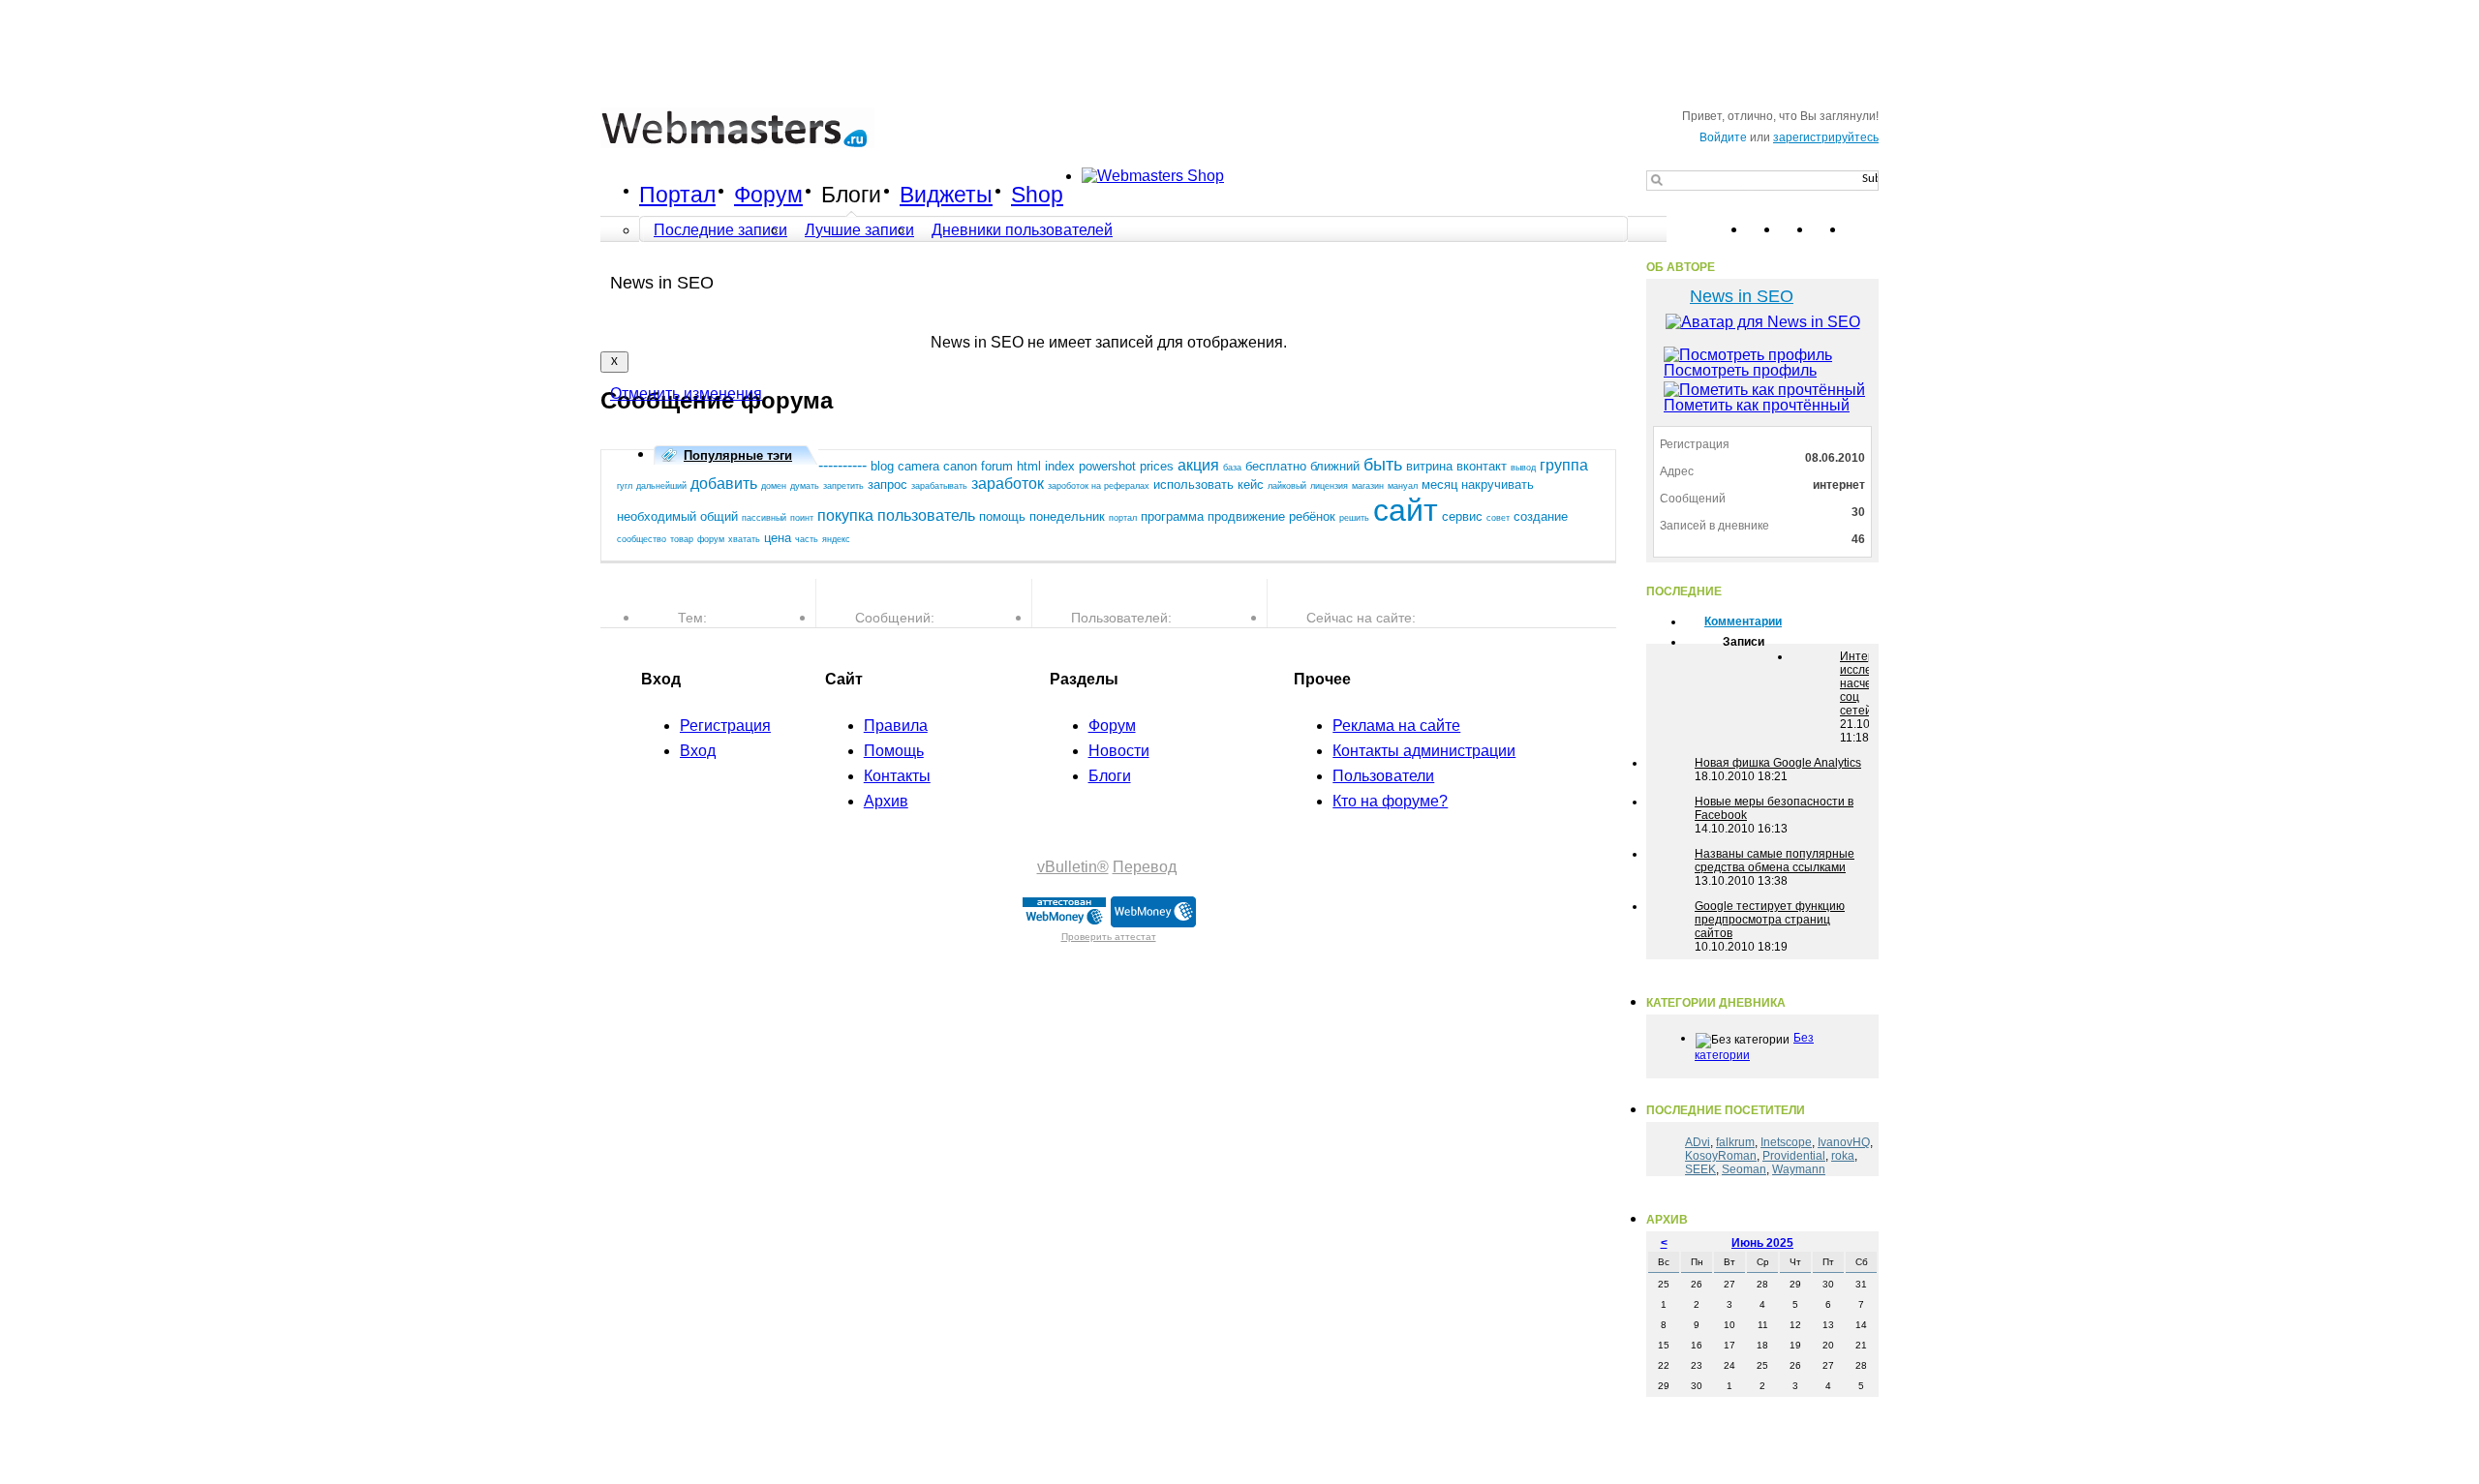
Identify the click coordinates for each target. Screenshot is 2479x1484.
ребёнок (1312, 516)
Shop (1037, 195)
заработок (1008, 484)
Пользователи (1383, 776)
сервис (1462, 516)
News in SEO (1742, 296)
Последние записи (720, 230)
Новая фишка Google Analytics (1778, 763)
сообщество (642, 539)
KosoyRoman (1721, 1156)
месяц (1439, 485)
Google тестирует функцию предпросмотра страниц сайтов (1770, 920)
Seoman (1744, 1169)
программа (1172, 516)
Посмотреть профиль (1740, 370)
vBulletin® (1073, 867)
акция (1198, 465)
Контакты (897, 776)
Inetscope (1786, 1142)
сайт (1406, 510)
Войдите (1723, 137)
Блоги (851, 195)
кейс (1251, 485)
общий (719, 516)
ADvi (1698, 1142)
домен (774, 486)
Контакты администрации (1424, 751)
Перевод (1145, 867)
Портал (677, 195)
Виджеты (946, 195)
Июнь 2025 (1762, 1243)
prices (1157, 466)
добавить (724, 484)
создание (1541, 516)
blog (882, 466)
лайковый (1287, 486)
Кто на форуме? (1390, 801)
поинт (802, 518)
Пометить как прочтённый (1757, 405)
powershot (1107, 466)
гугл (625, 486)
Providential (1794, 1156)
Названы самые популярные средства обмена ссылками (1775, 861)
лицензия (1329, 486)
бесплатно (1276, 466)
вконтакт (1482, 466)
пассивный (764, 518)
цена (778, 538)
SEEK (1700, 1169)
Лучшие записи (859, 230)
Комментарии (1743, 621)
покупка (845, 515)
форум (711, 539)
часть (807, 539)
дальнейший (661, 486)
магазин (1368, 486)
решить (1354, 518)
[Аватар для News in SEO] (1762, 322)
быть (1383, 465)
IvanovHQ (1844, 1142)
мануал (1403, 486)
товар (682, 539)
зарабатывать (939, 486)
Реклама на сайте (1396, 726)
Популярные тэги (738, 455)
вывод (1523, 468)
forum (997, 466)
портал (1123, 518)
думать (805, 486)
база (1232, 468)
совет (1498, 518)
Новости (1119, 751)
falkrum (1735, 1142)
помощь (1002, 516)
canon (960, 466)
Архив (886, 801)
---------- (842, 465)
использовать (1194, 485)
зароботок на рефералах (1099, 486)
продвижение (1246, 516)
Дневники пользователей (1022, 230)
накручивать (1498, 485)
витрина (1429, 466)
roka (1843, 1156)
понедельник (1067, 516)
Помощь (894, 751)
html (1029, 466)
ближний (1335, 466)
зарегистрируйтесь (1826, 137)
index (1060, 466)
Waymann (1799, 1169)
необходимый (657, 516)
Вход (698, 751)
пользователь (926, 515)
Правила (896, 726)
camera (918, 466)
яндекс (836, 539)
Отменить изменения (686, 394)
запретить (843, 486)
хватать (744, 539)
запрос (888, 485)
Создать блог (1551, 277)
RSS (1863, 229)
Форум (768, 195)
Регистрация (725, 726)
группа (1564, 465)
